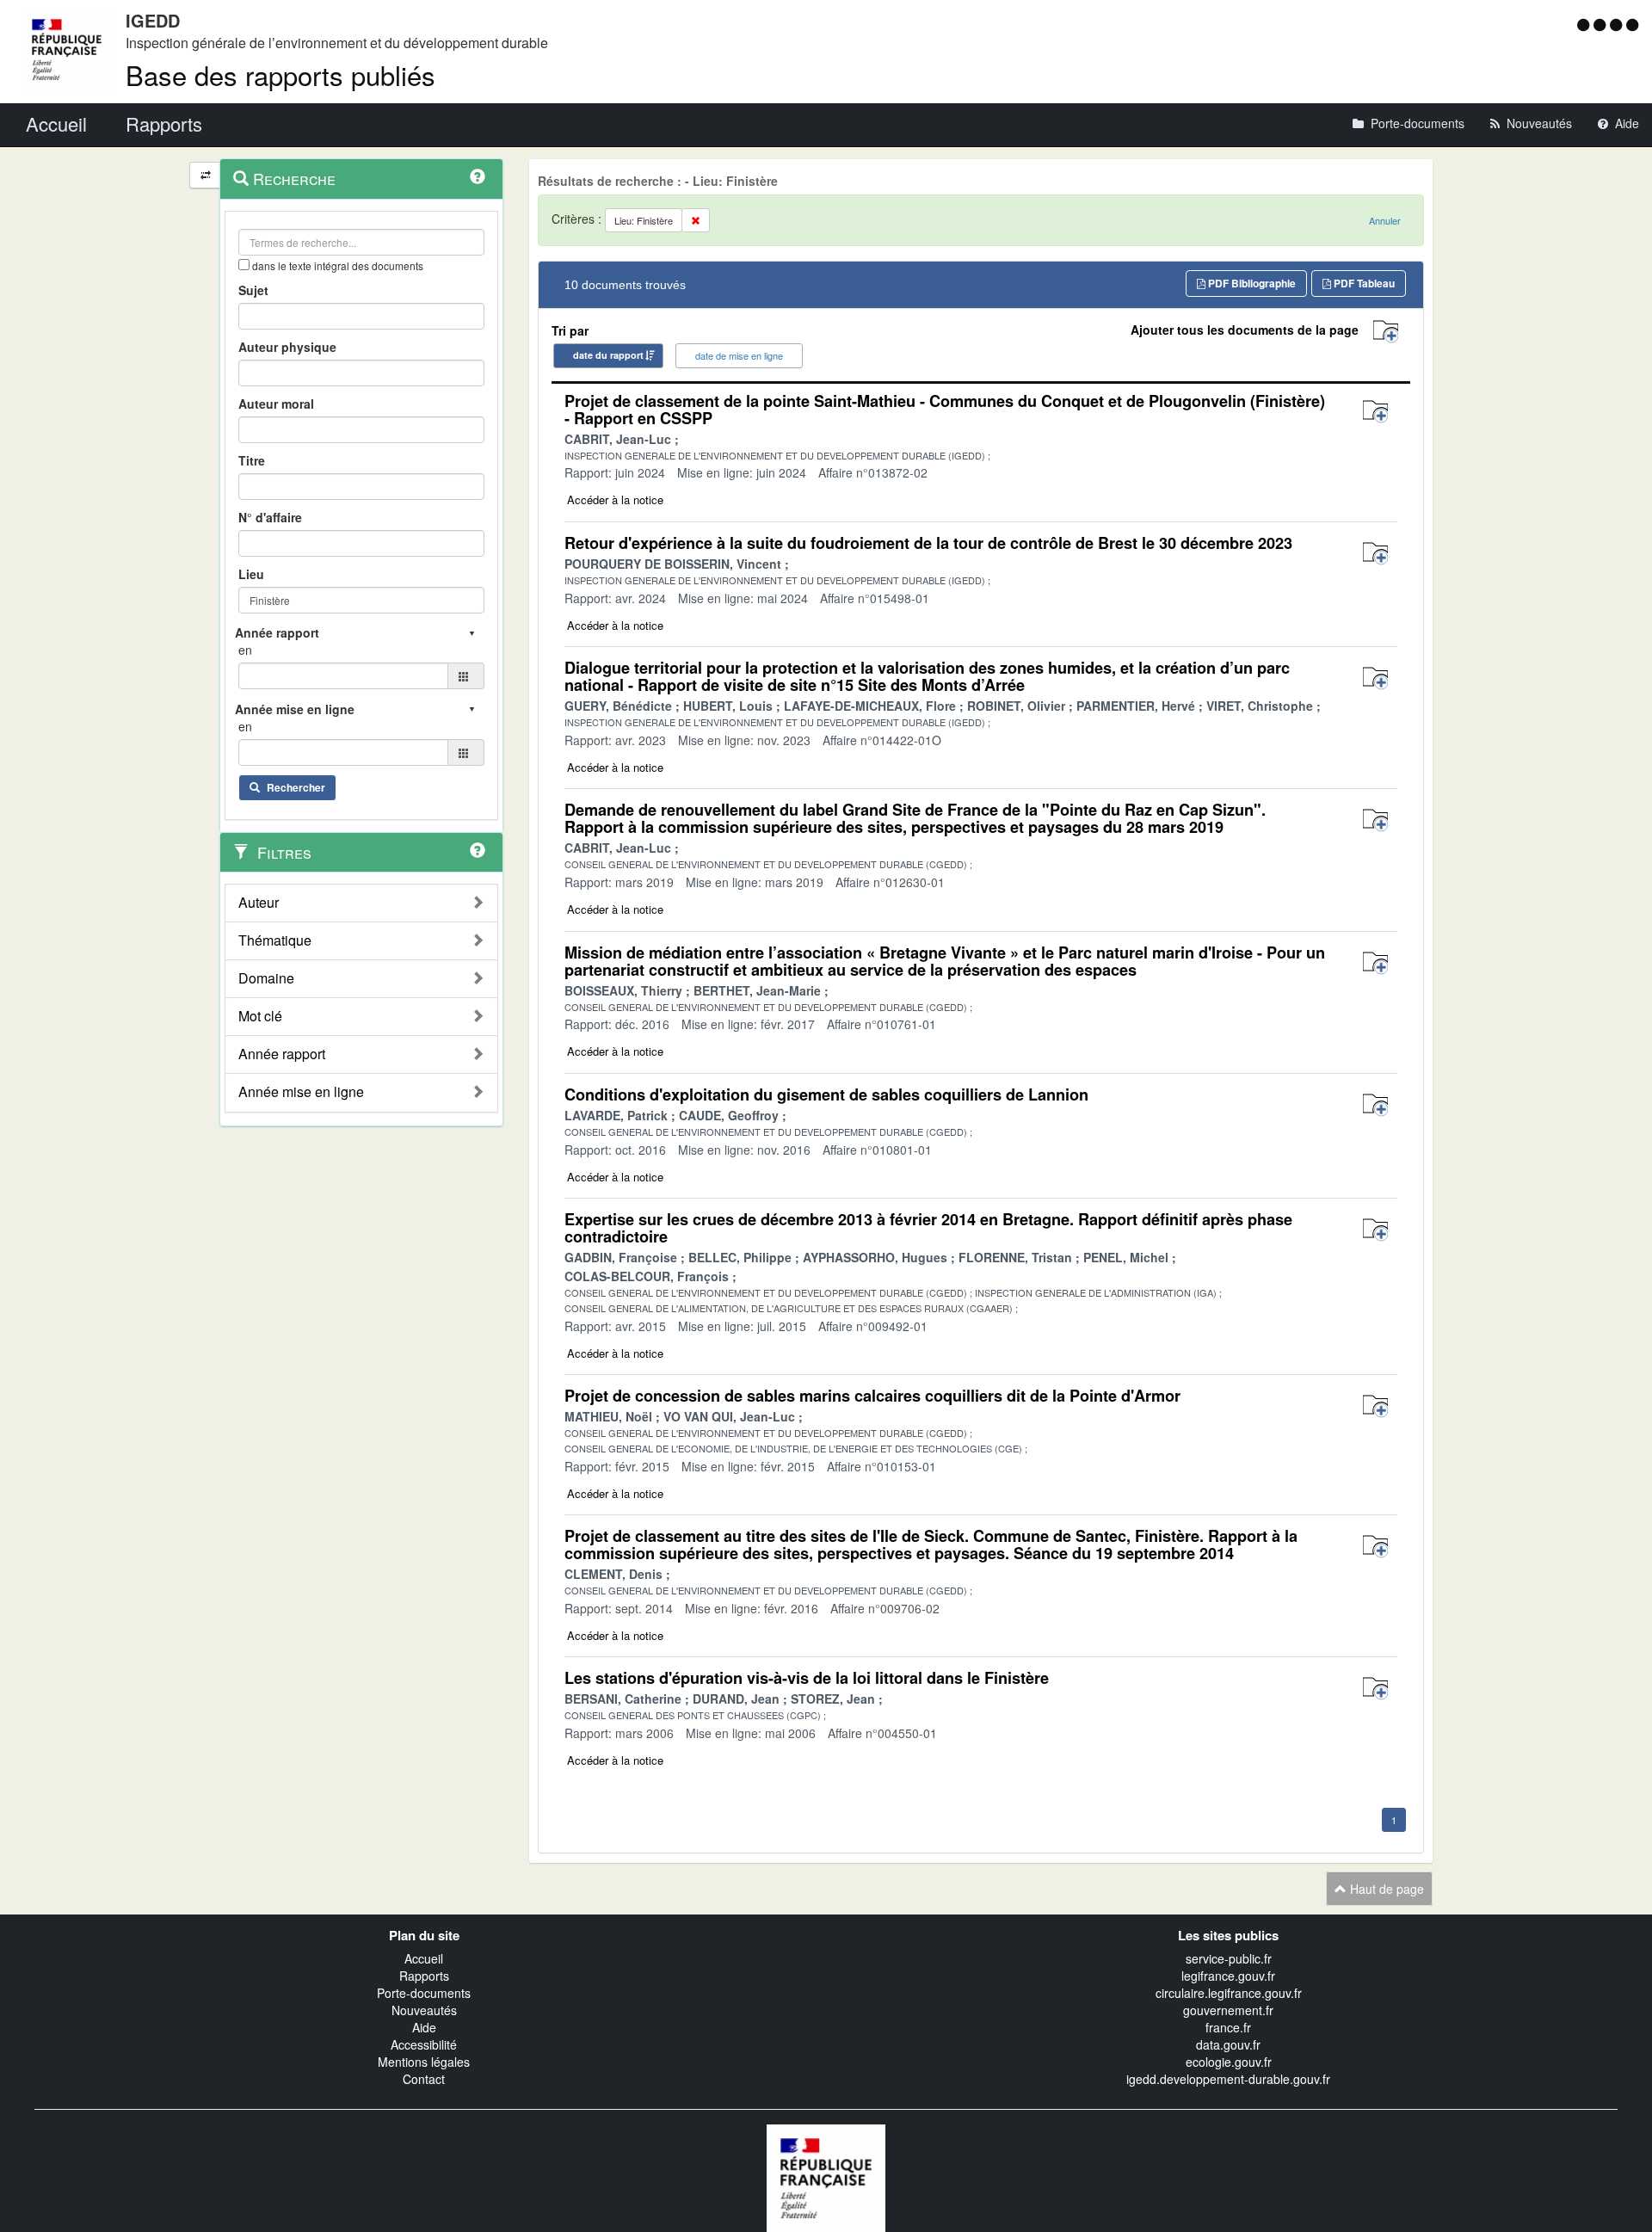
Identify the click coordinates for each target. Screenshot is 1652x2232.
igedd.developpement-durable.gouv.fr (1228, 2079)
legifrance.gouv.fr (1228, 1976)
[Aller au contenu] (1602, 24)
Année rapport (282, 1054)
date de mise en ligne (739, 355)
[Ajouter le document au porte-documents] (1375, 412)
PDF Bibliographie (1251, 283)
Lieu (251, 574)
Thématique (275, 940)
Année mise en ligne (301, 1092)
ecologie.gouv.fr (1229, 2062)
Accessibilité (424, 2044)
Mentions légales (424, 2062)
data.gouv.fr (1228, 2044)
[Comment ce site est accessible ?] (1585, 24)
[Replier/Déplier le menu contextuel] (205, 175)
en (245, 650)
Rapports (424, 1976)
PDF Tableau (1363, 283)
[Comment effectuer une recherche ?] (478, 176)
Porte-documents (424, 1993)
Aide (424, 2027)
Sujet (253, 290)
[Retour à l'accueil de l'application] (826, 2176)
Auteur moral (276, 404)
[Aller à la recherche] (1618, 24)
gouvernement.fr (1228, 2010)
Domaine (266, 978)
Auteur (259, 903)
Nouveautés (424, 2010)
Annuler (1385, 220)
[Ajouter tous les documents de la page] (1386, 332)
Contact (424, 2079)
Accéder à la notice (615, 499)
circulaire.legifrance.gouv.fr (1229, 1993)
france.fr (1228, 2027)
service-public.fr (1229, 1958)
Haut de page (1385, 1889)
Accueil (424, 1958)
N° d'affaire (270, 517)
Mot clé (260, 1016)
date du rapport (608, 355)
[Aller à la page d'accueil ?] (1632, 24)
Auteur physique (287, 347)
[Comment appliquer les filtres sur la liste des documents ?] (478, 850)
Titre (252, 460)
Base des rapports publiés (280, 74)
